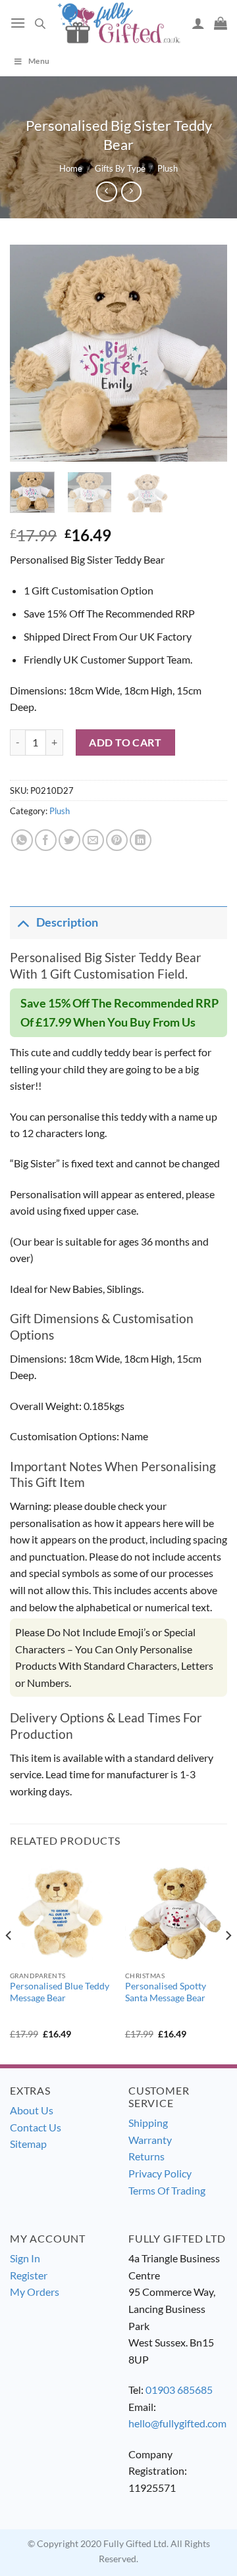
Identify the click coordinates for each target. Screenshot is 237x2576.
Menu (39, 61)
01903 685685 (179, 2390)
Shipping (148, 2123)
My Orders (35, 2292)
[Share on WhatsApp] (22, 840)
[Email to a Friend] (93, 840)
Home (71, 168)
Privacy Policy (160, 2173)
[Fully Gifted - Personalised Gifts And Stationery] (118, 23)
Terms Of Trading (167, 2190)
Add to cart (125, 742)
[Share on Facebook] (46, 840)
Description (67, 922)
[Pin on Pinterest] (117, 840)
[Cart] (221, 23)
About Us (32, 2110)
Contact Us (36, 2127)
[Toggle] (23, 922)
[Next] (206, 353)
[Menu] (18, 23)
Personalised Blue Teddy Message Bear (60, 1992)
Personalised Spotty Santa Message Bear (166, 1992)
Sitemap (28, 2144)
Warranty (150, 2140)
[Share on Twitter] (69, 840)
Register (29, 2275)
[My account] (198, 23)
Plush (168, 168)
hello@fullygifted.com (177, 2423)
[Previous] (31, 353)
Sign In (25, 2258)
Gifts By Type (120, 168)
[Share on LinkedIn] (141, 840)
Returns (146, 2156)
